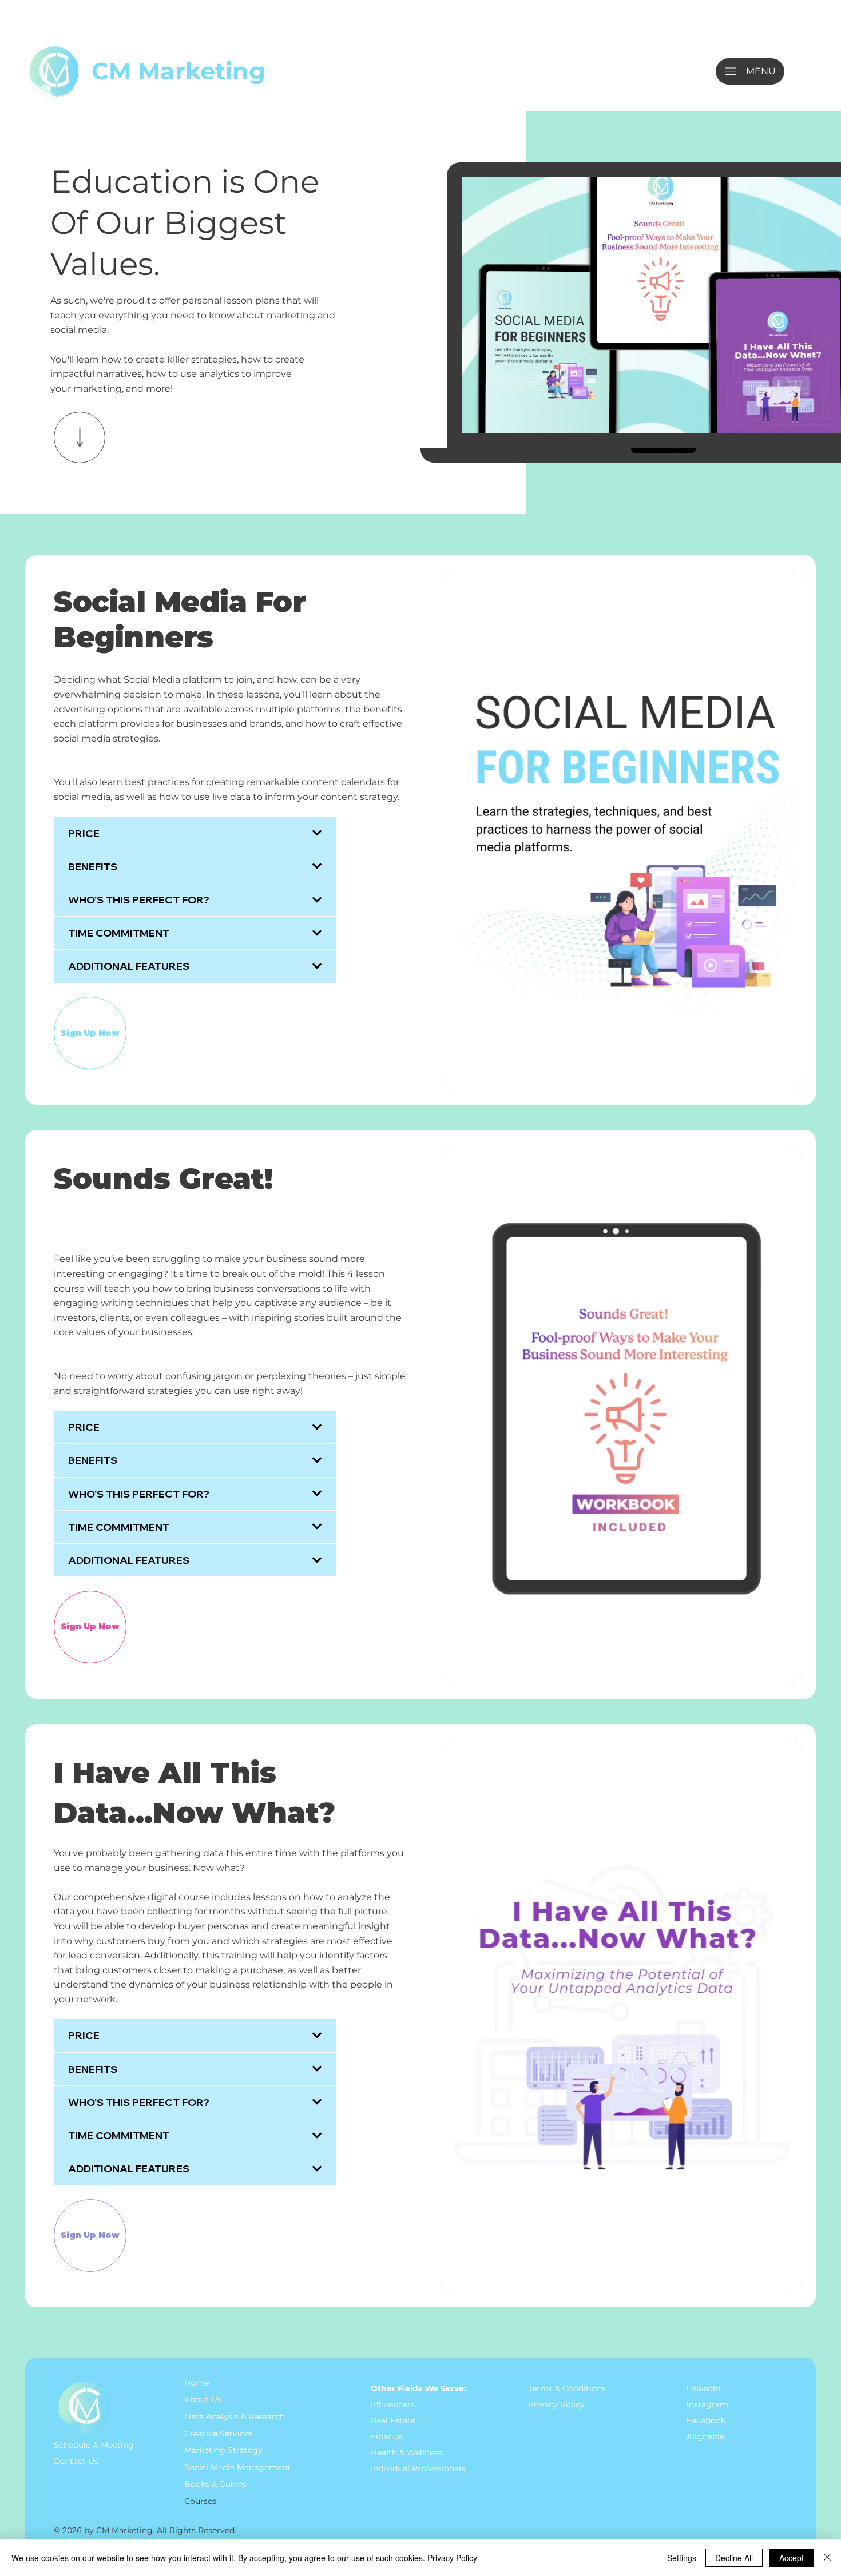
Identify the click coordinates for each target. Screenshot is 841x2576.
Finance (386, 2436)
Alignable (705, 2436)
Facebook (706, 2420)
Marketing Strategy (223, 2450)
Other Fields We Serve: (418, 2388)
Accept (792, 2558)
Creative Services (219, 2434)
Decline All (734, 2558)
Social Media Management (237, 2467)
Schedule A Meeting (94, 2445)
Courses (200, 2501)
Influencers (393, 2404)
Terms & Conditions (568, 2388)
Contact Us (76, 2461)
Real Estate (393, 2420)
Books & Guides (215, 2484)
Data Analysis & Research (235, 2416)
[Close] (827, 2558)
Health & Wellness (406, 2452)
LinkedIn (703, 2388)
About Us (203, 2399)
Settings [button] (682, 2558)
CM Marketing (178, 71)
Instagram (707, 2404)
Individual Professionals (418, 2468)
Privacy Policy (556, 2404)
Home (197, 2383)
